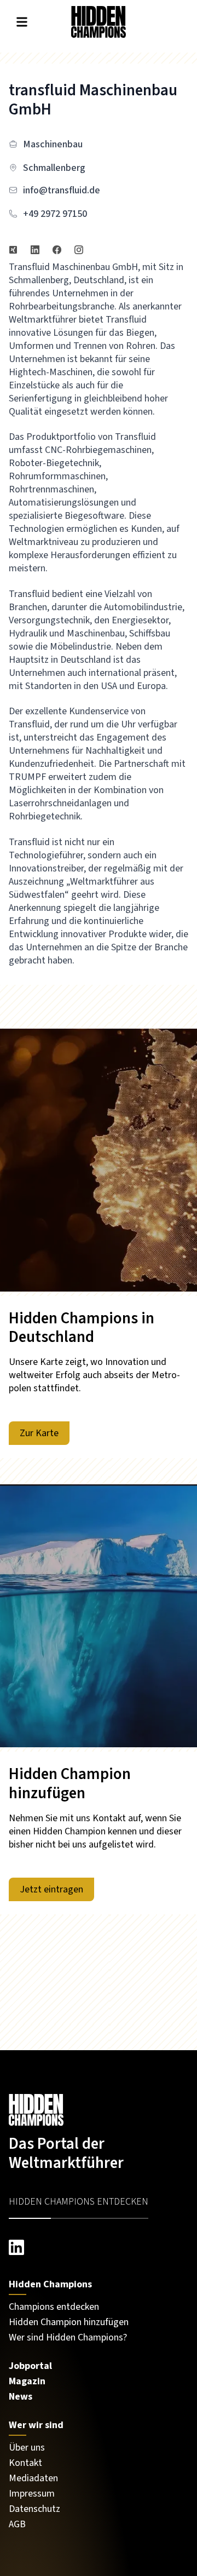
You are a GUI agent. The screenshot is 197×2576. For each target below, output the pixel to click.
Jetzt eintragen (51, 1889)
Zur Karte (39, 1433)
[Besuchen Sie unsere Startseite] (99, 2110)
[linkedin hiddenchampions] (99, 2247)
